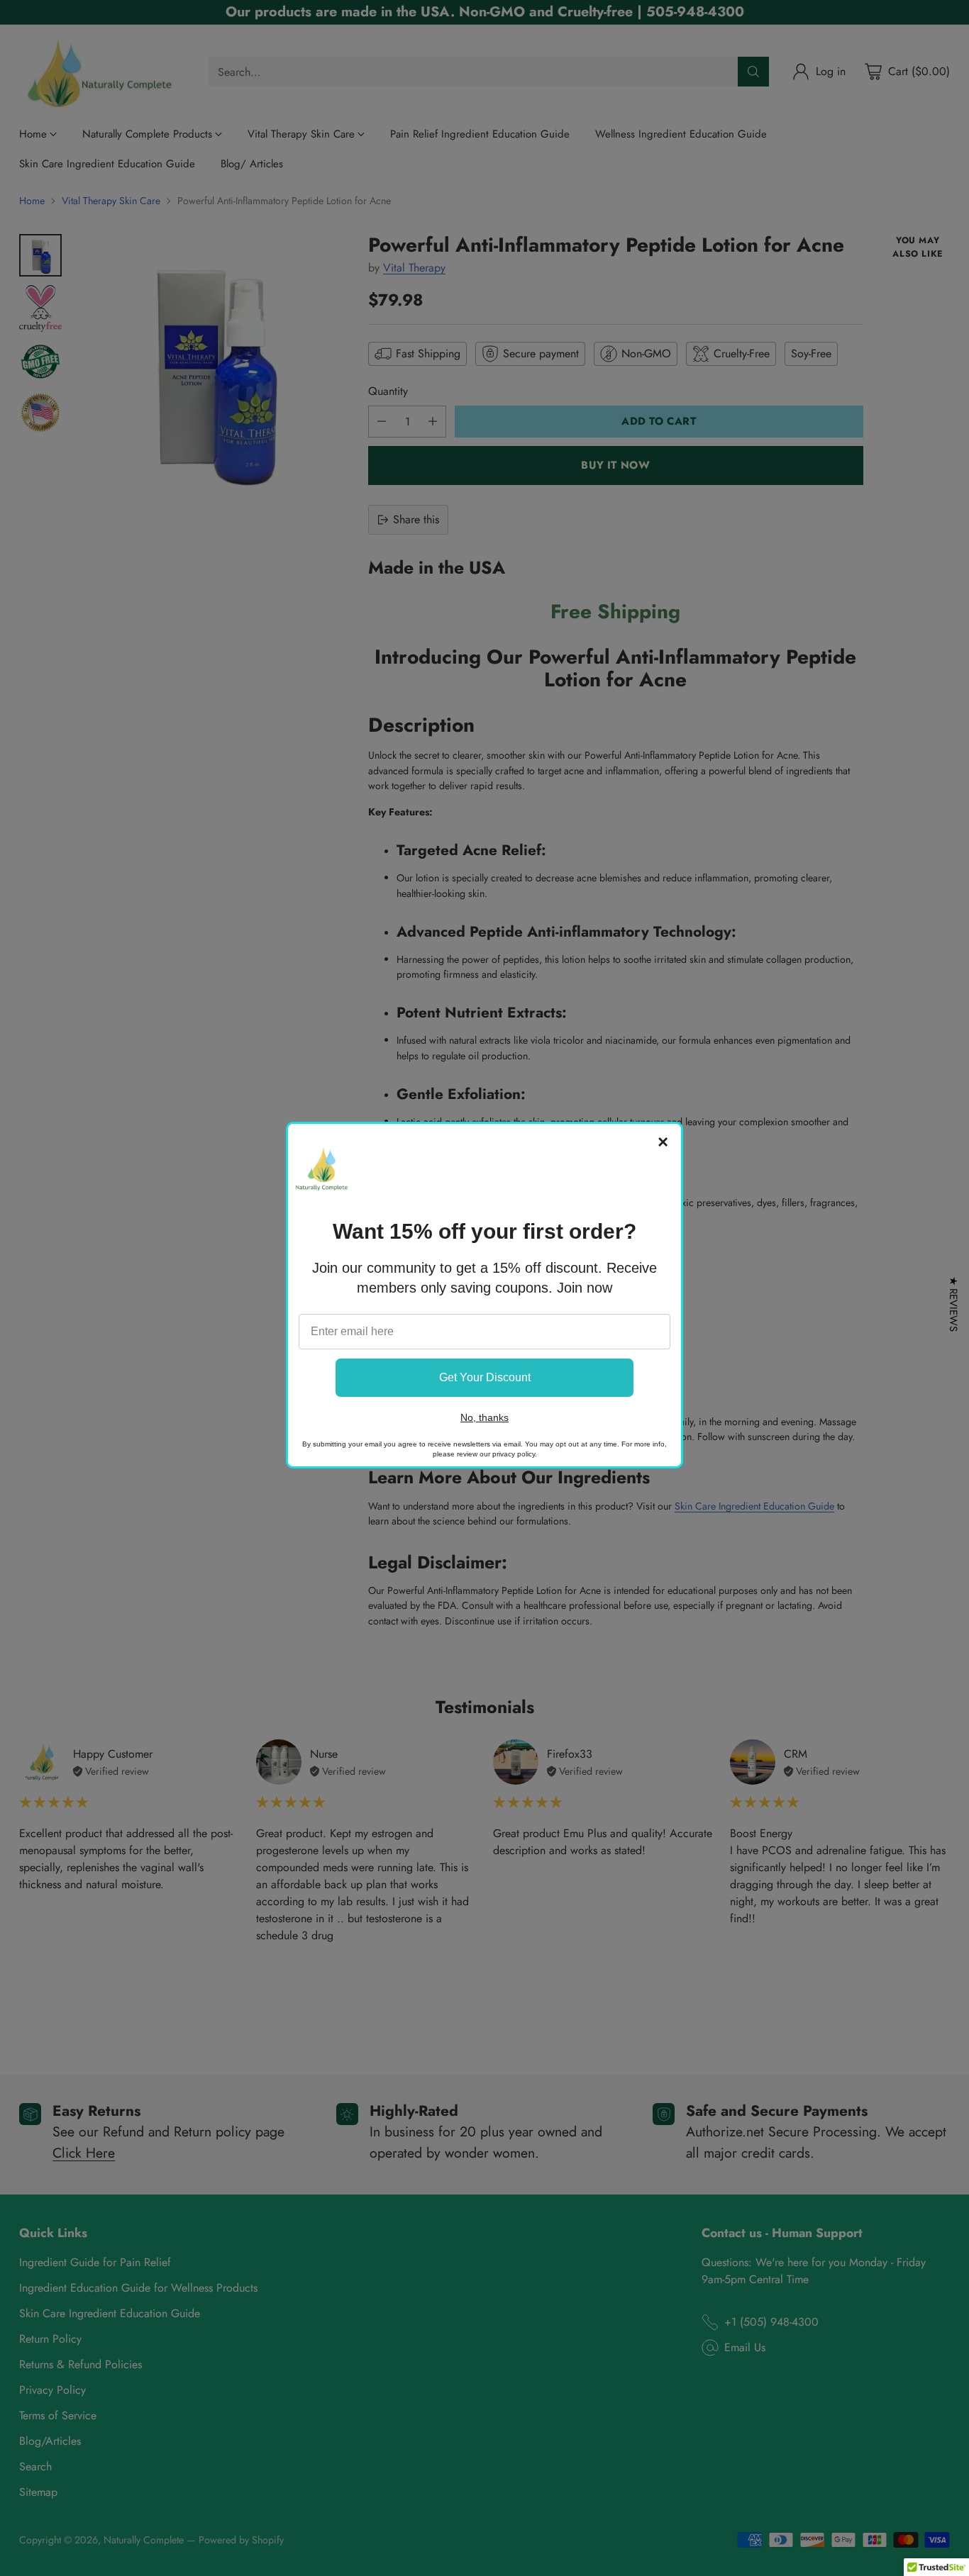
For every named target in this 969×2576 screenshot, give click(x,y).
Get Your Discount (485, 1377)
